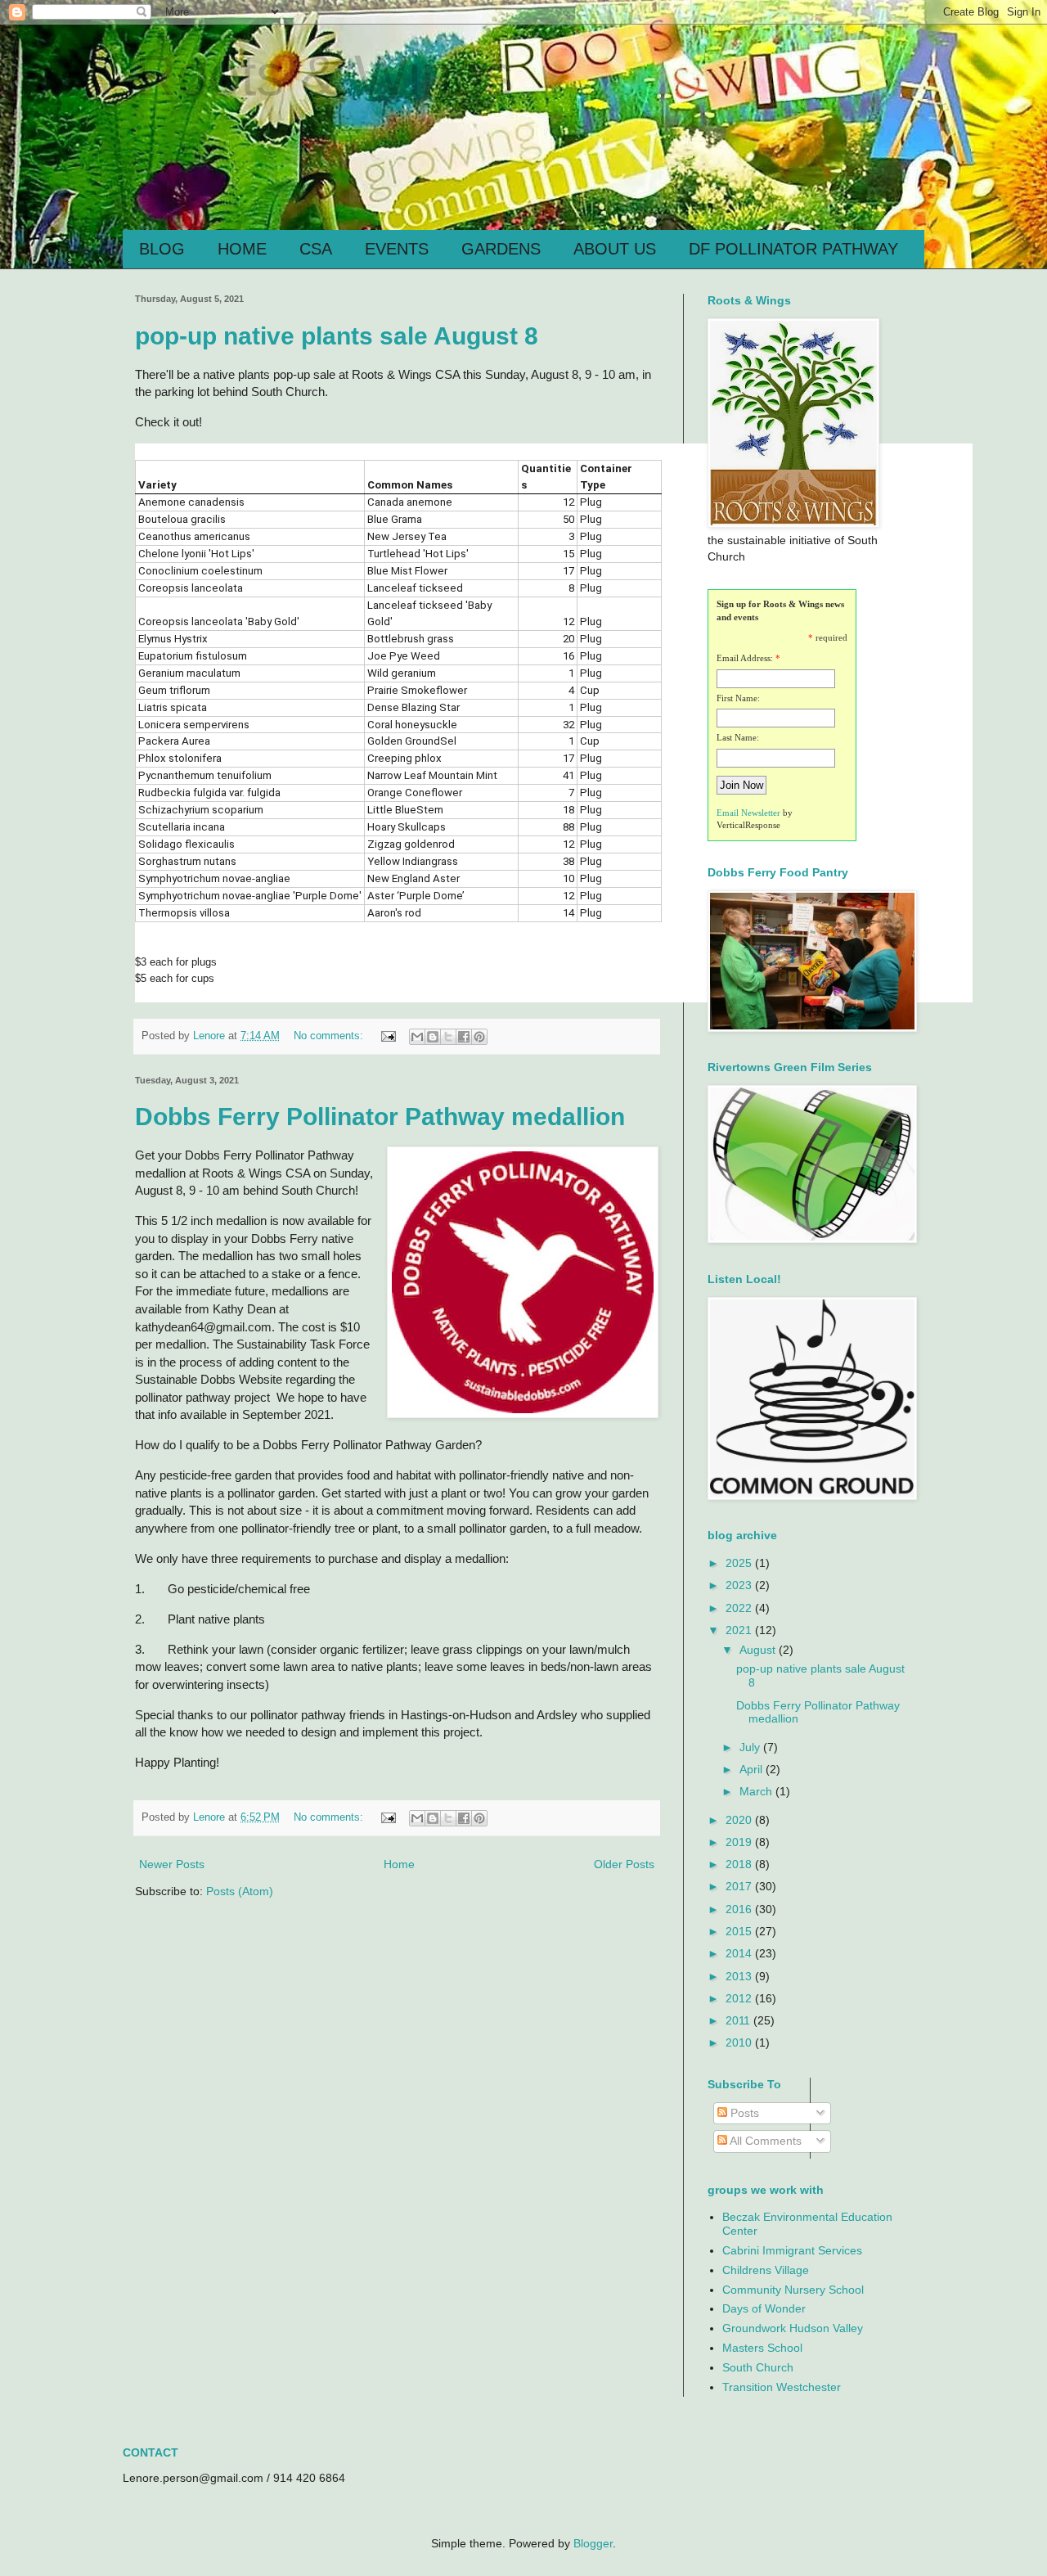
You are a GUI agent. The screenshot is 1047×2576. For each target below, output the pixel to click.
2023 (740, 1585)
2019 (740, 1842)
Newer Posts (172, 1864)
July (751, 1747)
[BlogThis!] (433, 1037)
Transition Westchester (782, 2387)
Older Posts (624, 1864)
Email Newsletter (748, 813)
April (753, 1769)
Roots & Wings (324, 75)
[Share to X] (448, 1037)
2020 (740, 1820)
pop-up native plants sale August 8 (337, 336)
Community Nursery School (793, 2290)
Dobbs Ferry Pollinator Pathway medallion (380, 1117)
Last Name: (738, 737)
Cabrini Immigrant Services (792, 2250)
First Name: (738, 698)
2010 (740, 2042)
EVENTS (397, 249)
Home (399, 1864)
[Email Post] (388, 1036)
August (759, 1650)
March (757, 1791)
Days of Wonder (764, 2308)
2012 (740, 1998)
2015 (740, 1931)
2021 (740, 1630)
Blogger (593, 2543)
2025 (740, 1563)
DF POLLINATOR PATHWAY (793, 249)
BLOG (162, 249)
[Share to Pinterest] (479, 1037)
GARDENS (501, 249)
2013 (740, 1976)
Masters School (762, 2348)
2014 (740, 1953)
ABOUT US (615, 249)
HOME (242, 249)
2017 (740, 1886)
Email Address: (745, 658)
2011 (739, 2020)
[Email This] (417, 1037)
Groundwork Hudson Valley (793, 2328)
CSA (316, 249)
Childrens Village (766, 2270)
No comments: (330, 1036)
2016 (740, 1909)
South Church (758, 2367)
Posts (743, 2113)
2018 (740, 1864)
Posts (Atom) (240, 1891)
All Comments (764, 2141)
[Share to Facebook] (464, 1037)
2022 (740, 1608)
